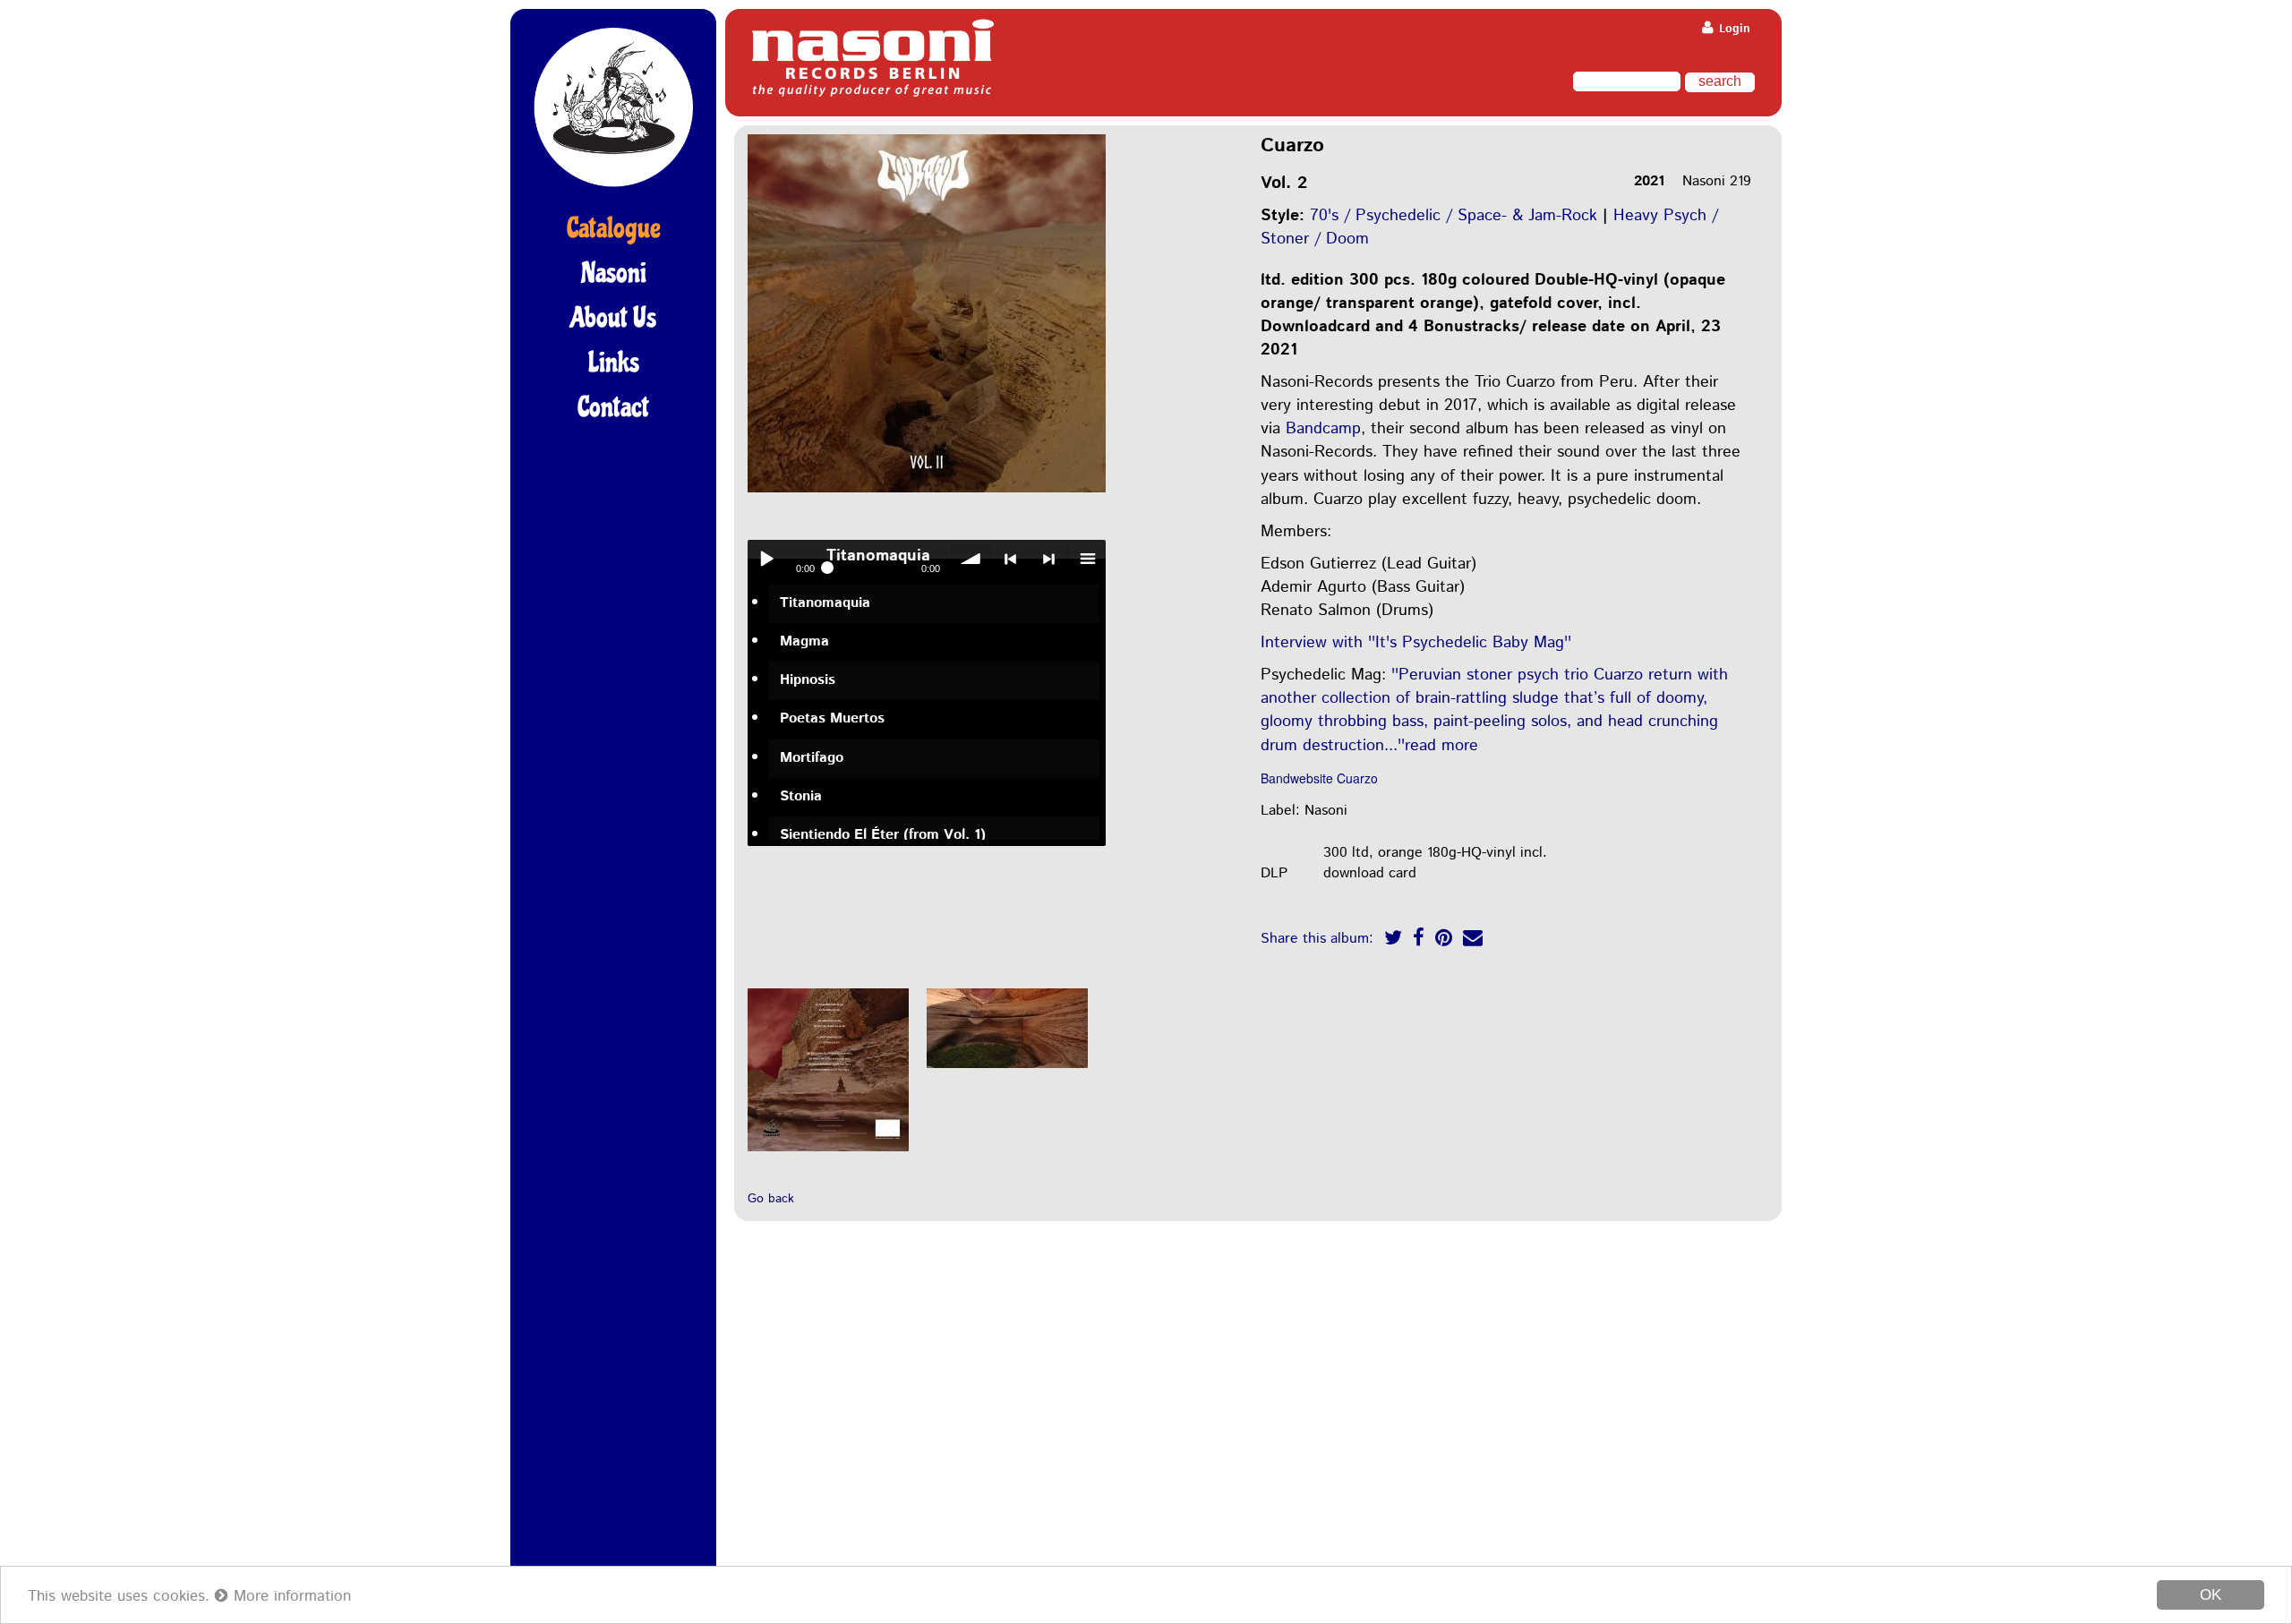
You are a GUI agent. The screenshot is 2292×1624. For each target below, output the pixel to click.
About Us (613, 318)
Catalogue (614, 228)
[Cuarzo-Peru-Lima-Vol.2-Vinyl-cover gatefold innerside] (1007, 1069)
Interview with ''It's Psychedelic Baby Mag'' (1416, 643)
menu (1087, 559)
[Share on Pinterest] (1444, 940)
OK (2211, 1595)
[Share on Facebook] (1419, 940)
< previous (1010, 559)
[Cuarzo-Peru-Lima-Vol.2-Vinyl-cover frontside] (927, 494)
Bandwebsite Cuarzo (1319, 778)
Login (1733, 29)
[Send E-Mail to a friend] (1473, 940)
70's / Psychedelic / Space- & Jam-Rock (1454, 216)
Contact (613, 407)
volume (971, 559)
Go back (771, 1199)
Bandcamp (1323, 429)
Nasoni (614, 273)
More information (290, 1596)
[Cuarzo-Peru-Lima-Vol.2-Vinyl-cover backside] (828, 1153)
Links (614, 363)
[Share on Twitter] (1393, 940)
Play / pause (766, 559)
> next (1048, 559)
